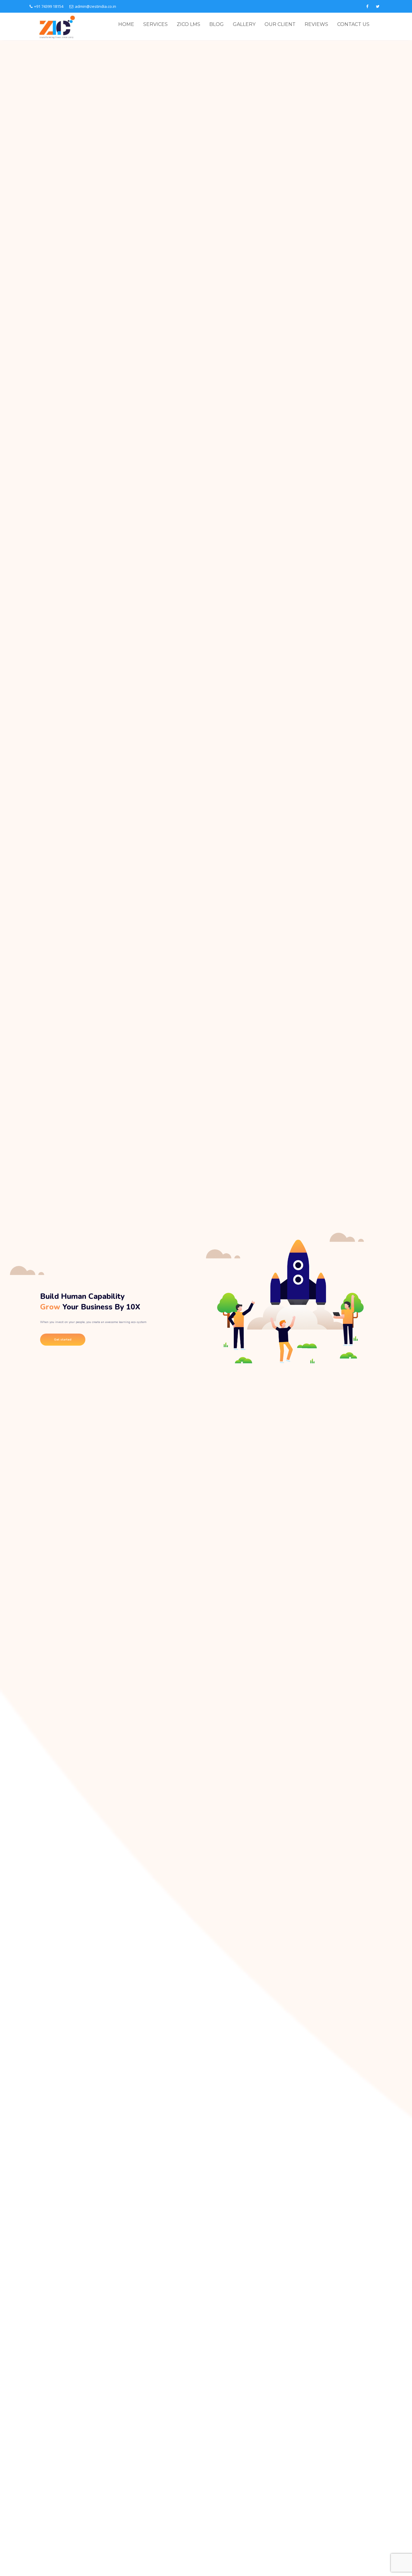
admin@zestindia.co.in (95, 6)
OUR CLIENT (280, 24)
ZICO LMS (189, 24)
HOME (126, 24)
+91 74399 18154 (49, 6)
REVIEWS (316, 24)
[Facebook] (367, 6)
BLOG (217, 24)
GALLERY (244, 24)
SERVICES (155, 24)
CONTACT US (353, 24)
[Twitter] (378, 6)
